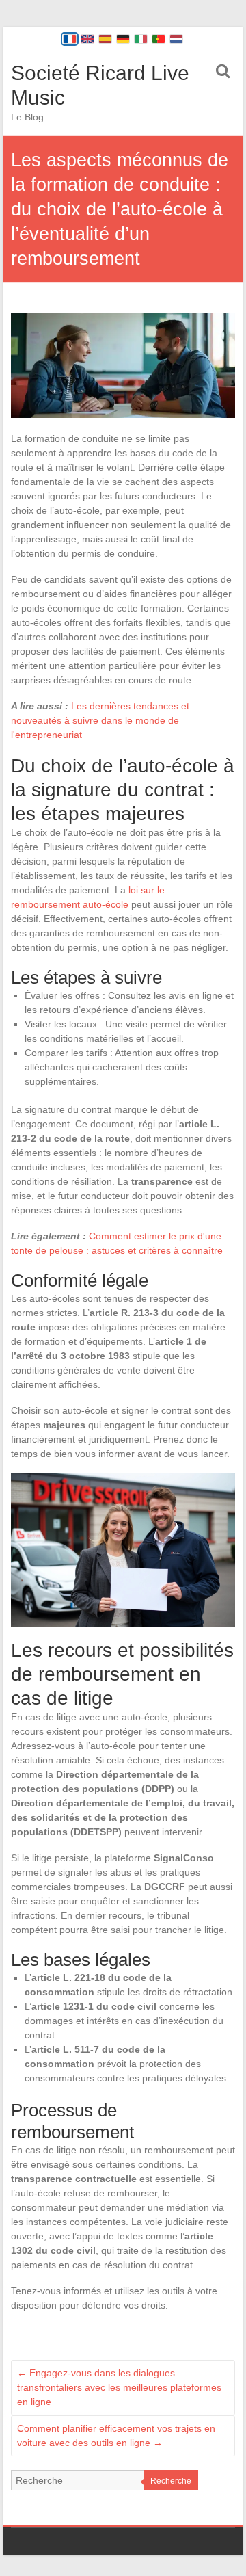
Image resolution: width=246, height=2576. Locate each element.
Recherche (171, 2481)
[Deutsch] (123, 39)
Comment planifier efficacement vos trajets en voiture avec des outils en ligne (116, 2435)
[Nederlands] (176, 39)
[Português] (159, 39)
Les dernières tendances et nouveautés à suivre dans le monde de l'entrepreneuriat (100, 720)
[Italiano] (141, 39)
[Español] (105, 39)
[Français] (70, 39)
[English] (87, 39)
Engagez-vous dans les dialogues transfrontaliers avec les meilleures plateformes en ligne (119, 2387)
